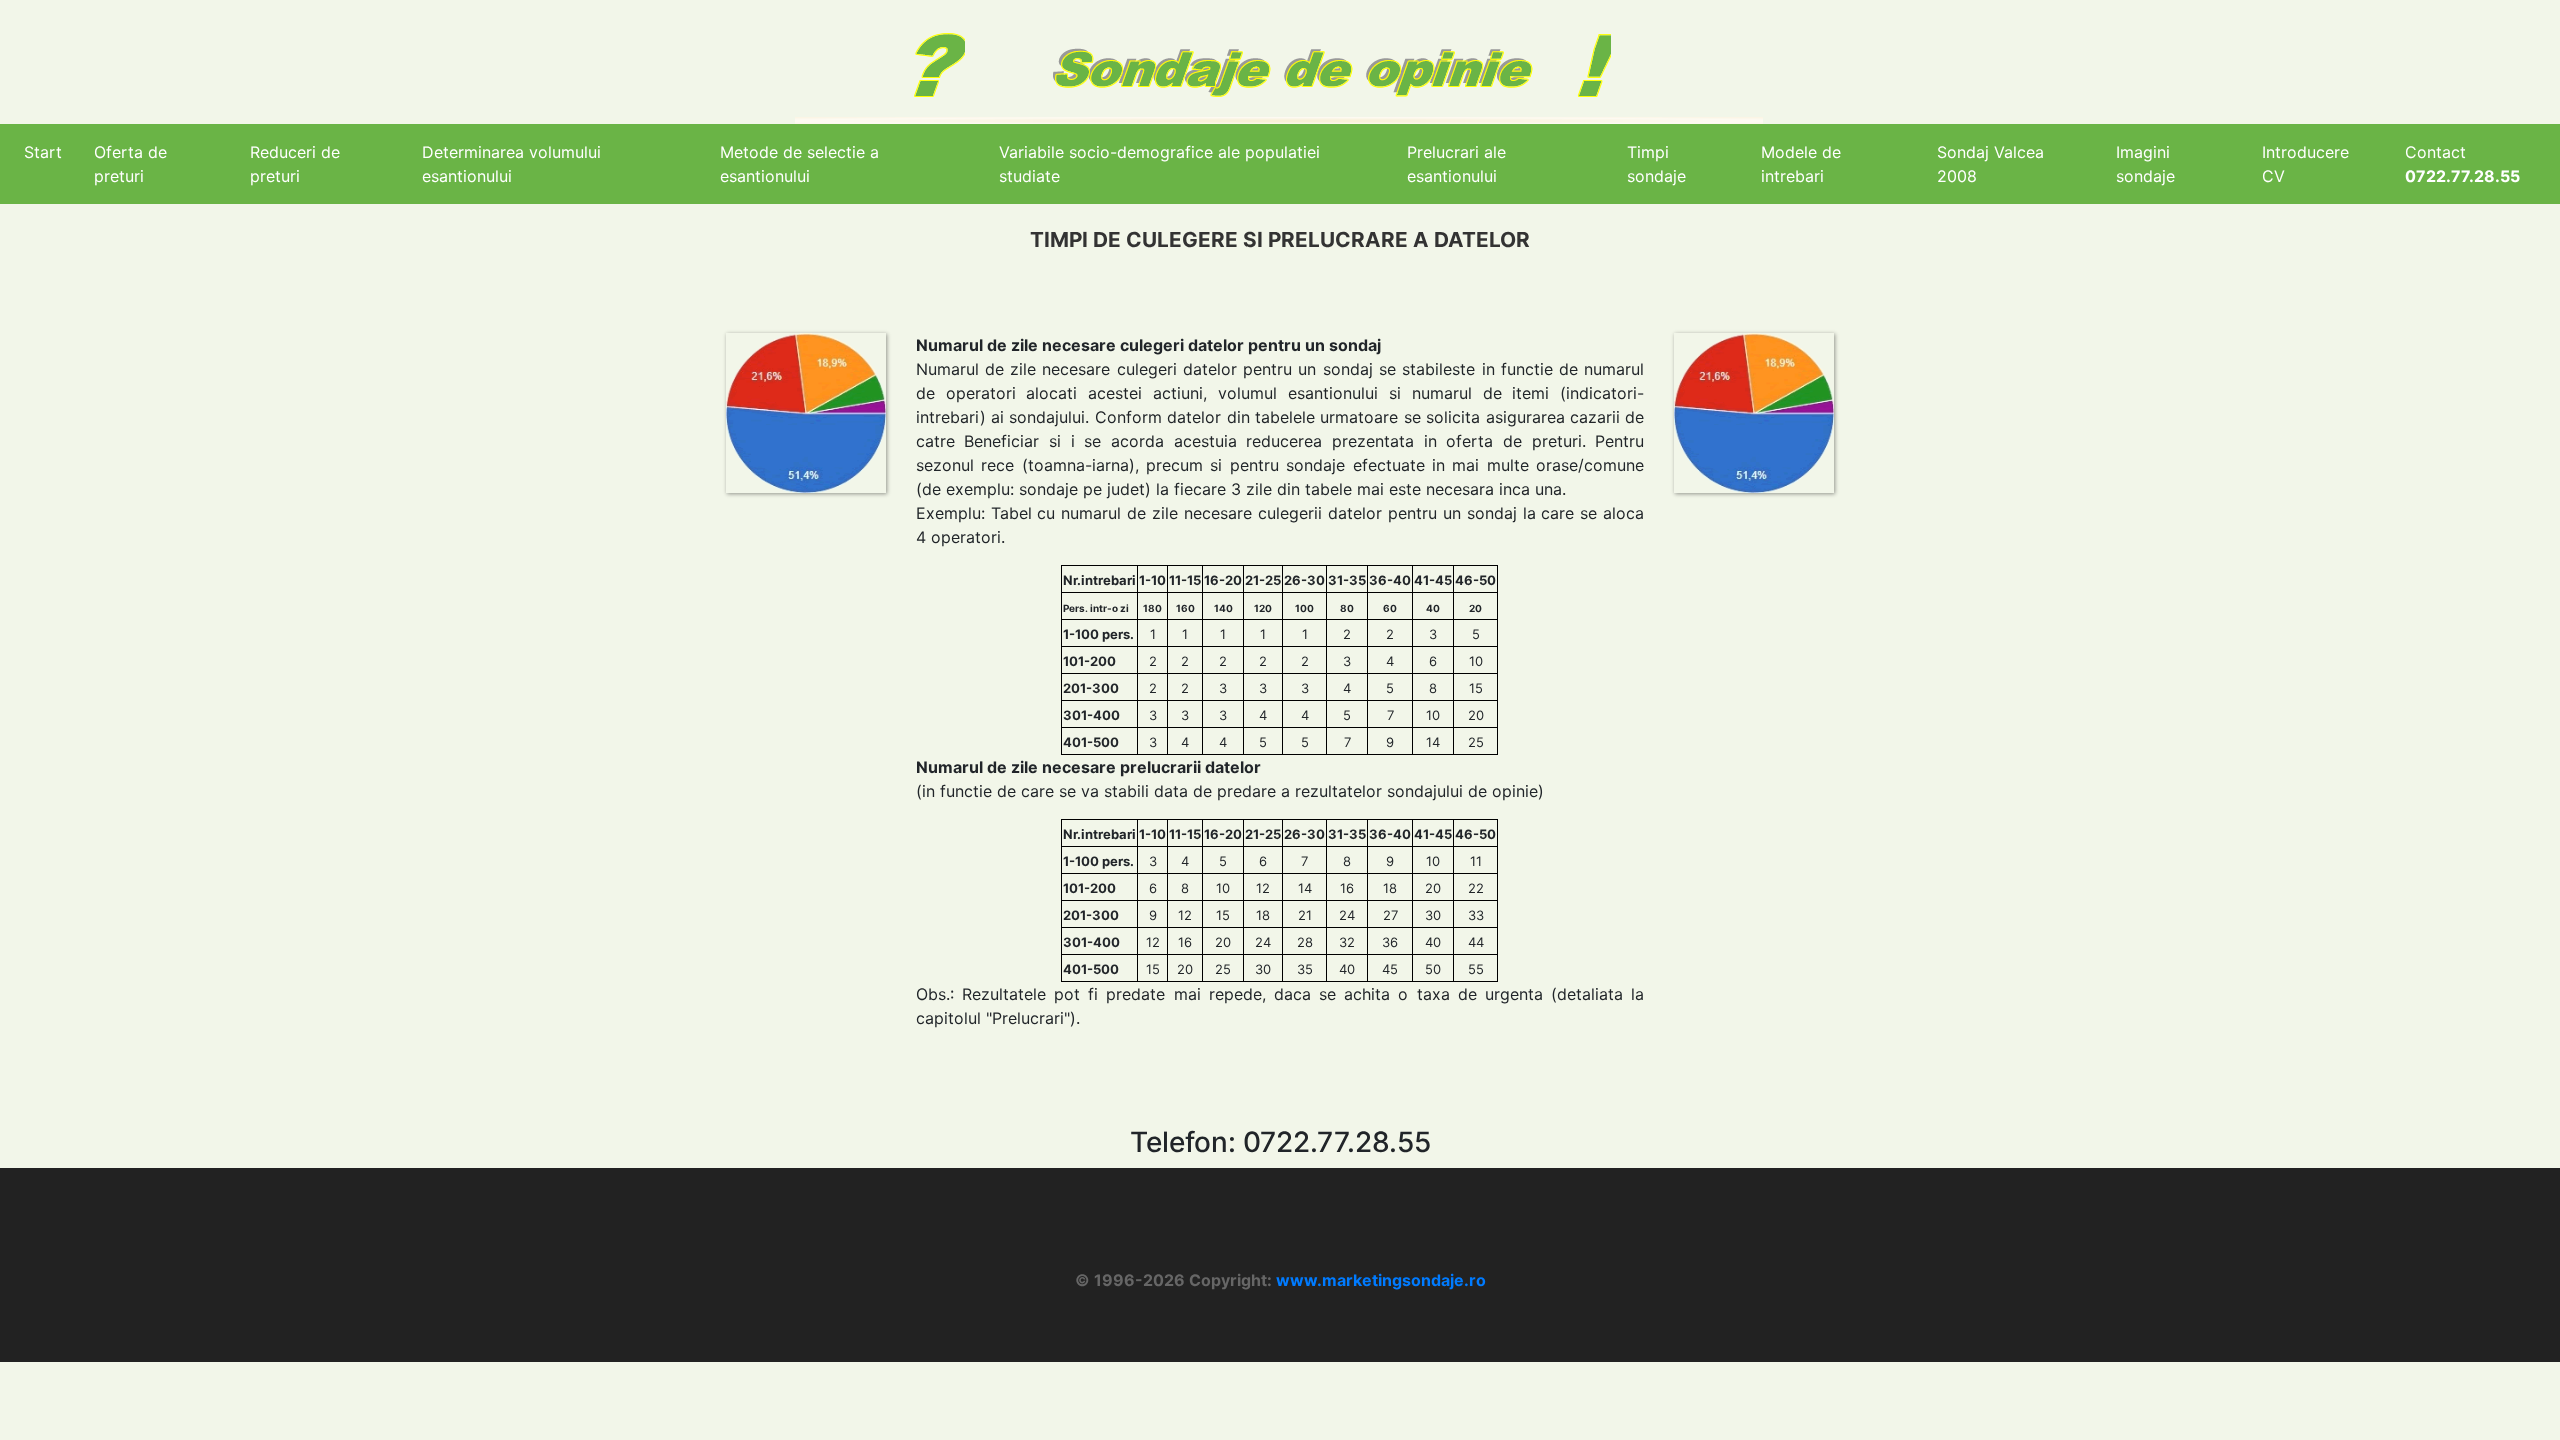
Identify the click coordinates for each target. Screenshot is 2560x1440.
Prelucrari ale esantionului (1456, 164)
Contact (2462, 164)
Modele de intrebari (1801, 164)
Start (43, 152)
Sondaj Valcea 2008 (1990, 164)
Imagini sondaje (2145, 164)
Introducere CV (2305, 164)
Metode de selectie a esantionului (799, 164)
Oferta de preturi (130, 164)
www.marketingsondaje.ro (1381, 1280)
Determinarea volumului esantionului (511, 164)
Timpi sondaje (1656, 164)
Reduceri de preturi (295, 164)
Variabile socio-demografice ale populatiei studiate (1159, 164)
